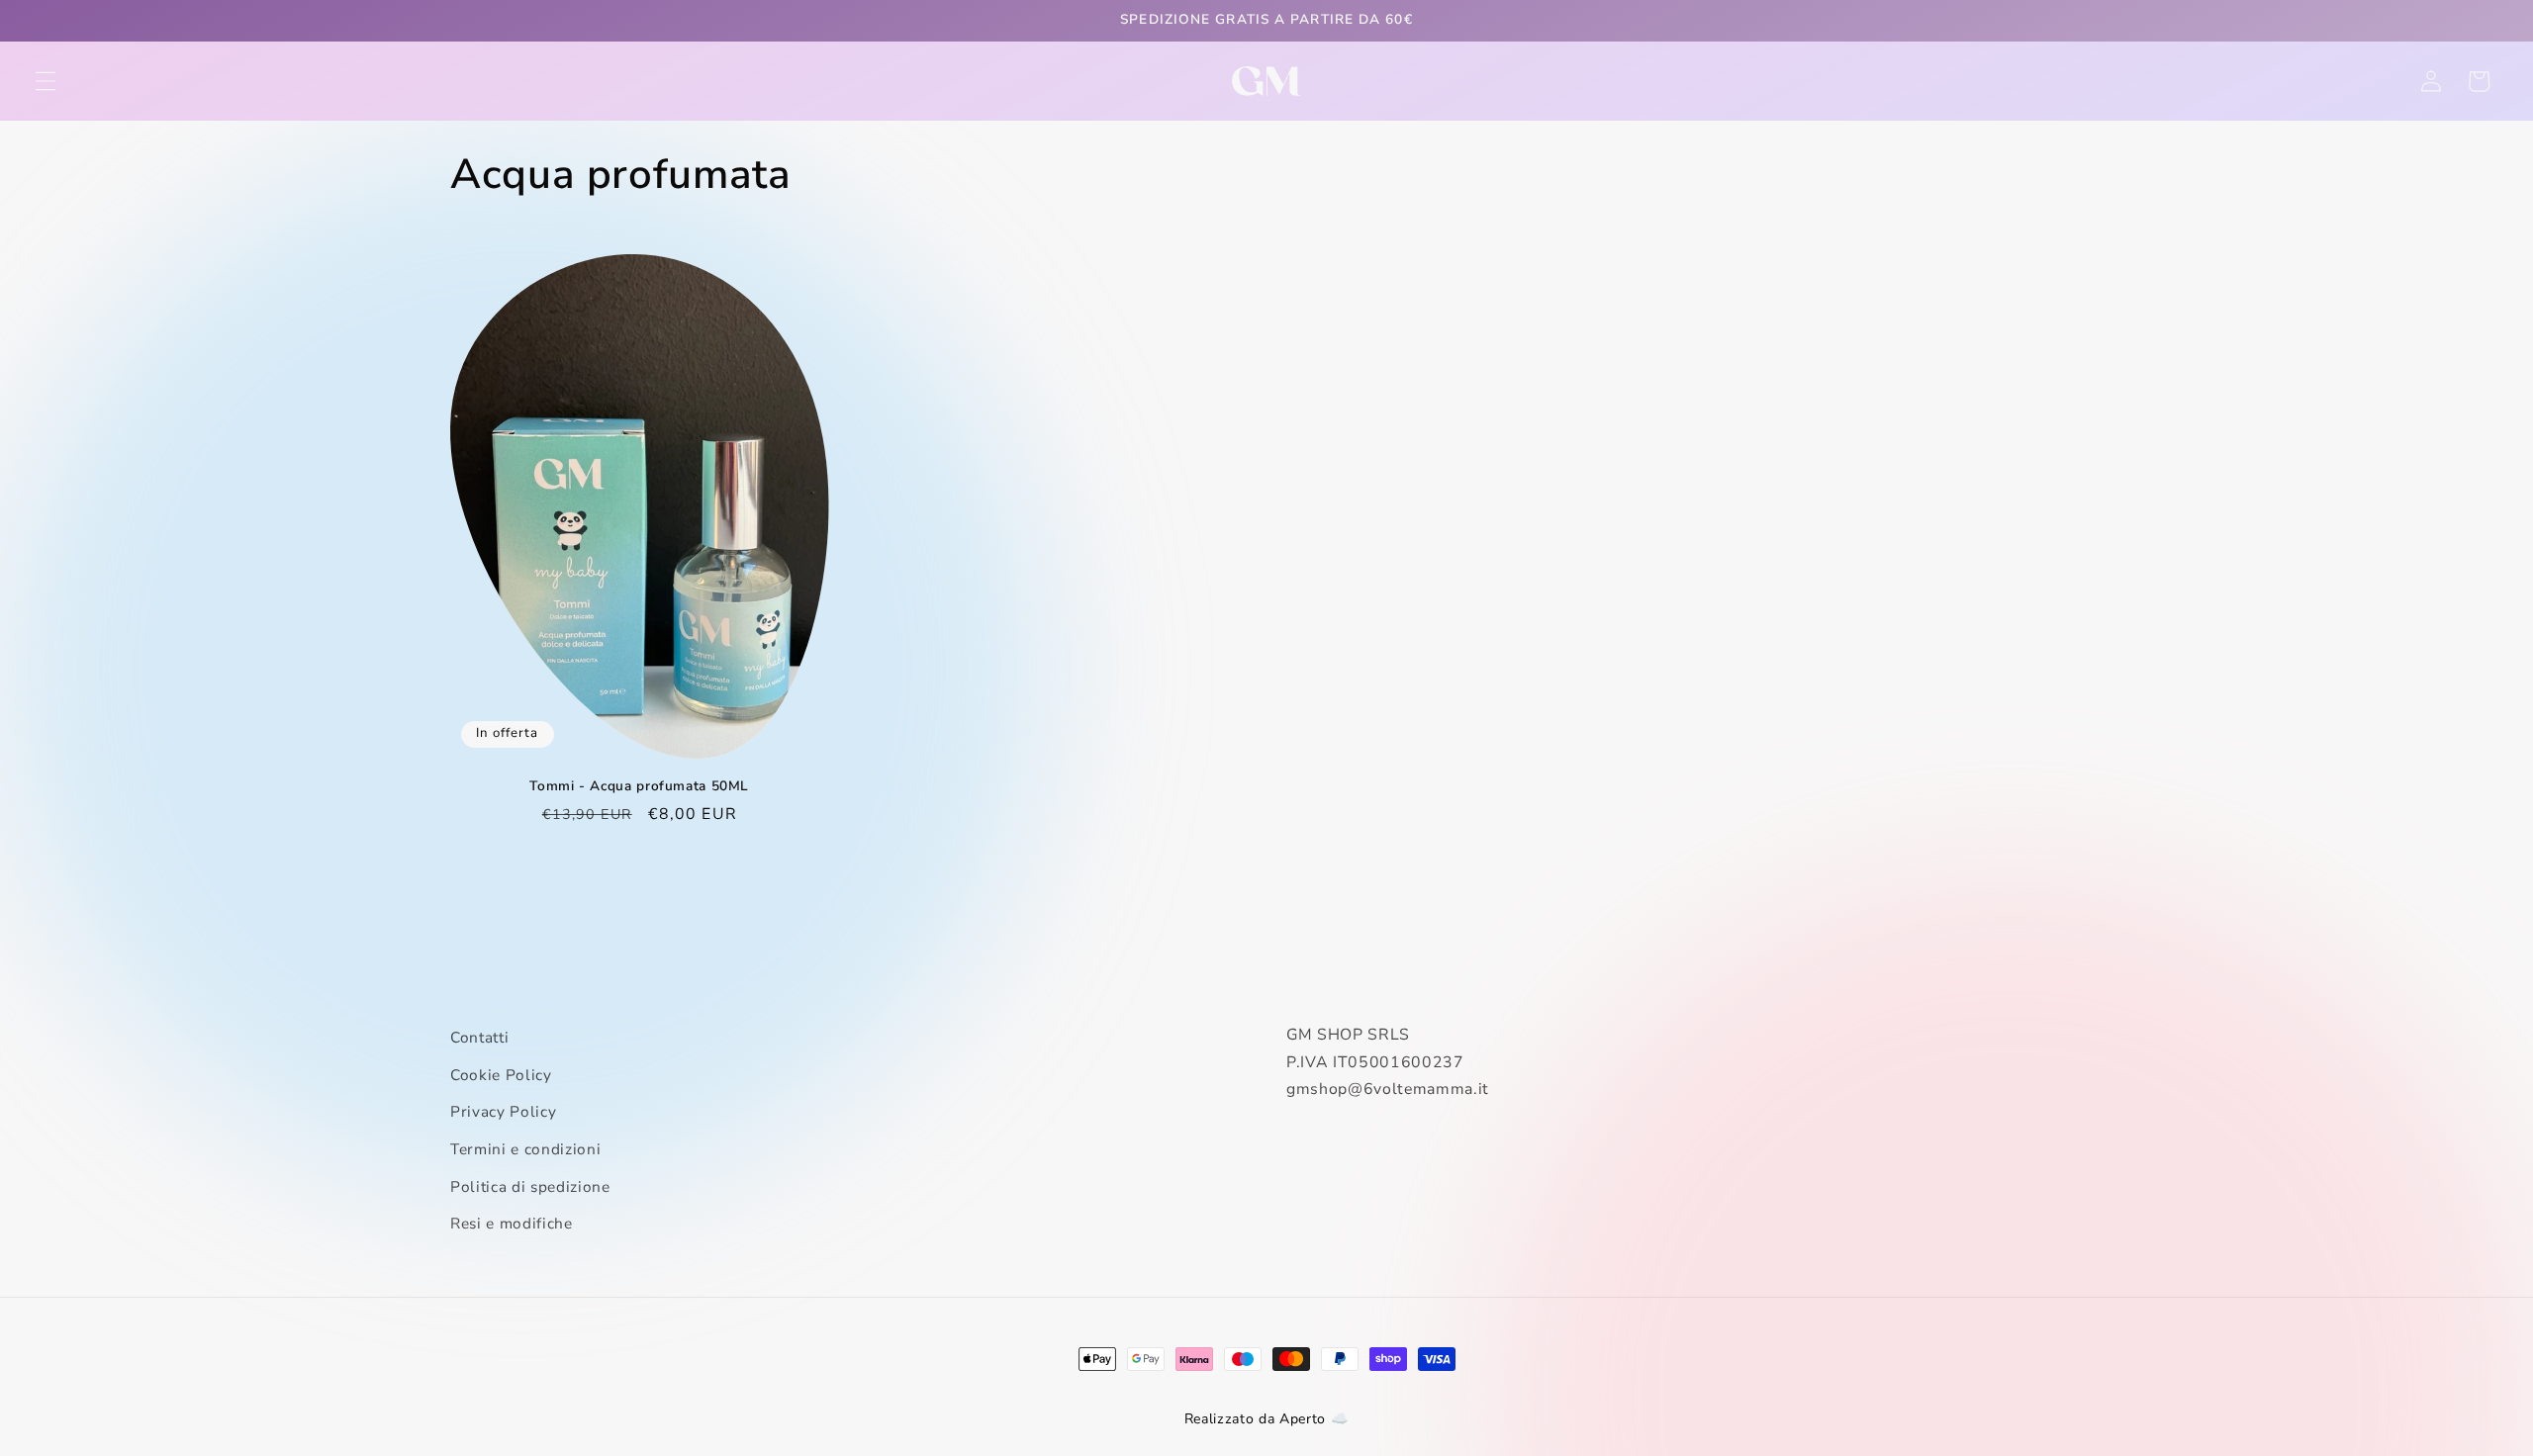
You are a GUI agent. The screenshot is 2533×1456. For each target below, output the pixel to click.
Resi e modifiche (512, 1223)
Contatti (479, 1037)
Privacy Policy (503, 1111)
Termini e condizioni (525, 1149)
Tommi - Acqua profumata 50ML (639, 786)
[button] (46, 81)
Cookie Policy (501, 1075)
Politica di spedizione (530, 1186)
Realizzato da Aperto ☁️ (1267, 1419)
